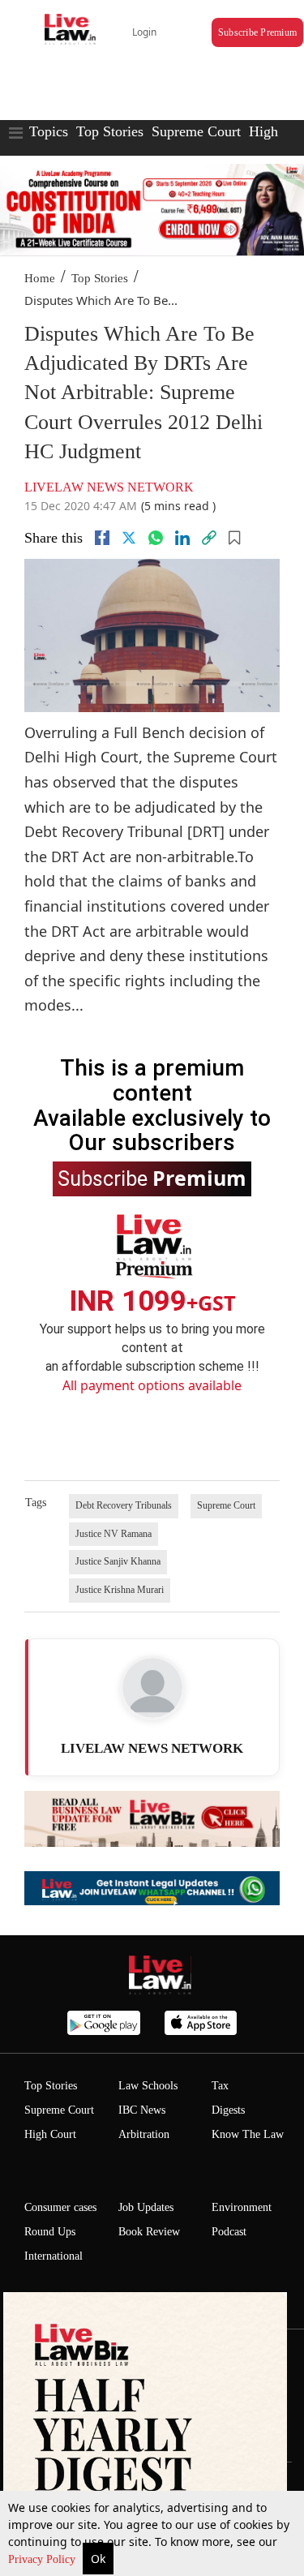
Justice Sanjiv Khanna (118, 1561)
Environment (242, 2207)
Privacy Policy (43, 2559)
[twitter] (129, 538)
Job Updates (146, 2207)
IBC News (142, 2110)
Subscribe (152, 1178)
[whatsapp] (156, 538)
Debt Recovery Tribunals (124, 1505)
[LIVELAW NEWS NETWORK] (152, 1688)
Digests (228, 2110)
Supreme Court (196, 131)
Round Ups (50, 2232)
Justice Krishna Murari (120, 1590)
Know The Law (248, 2134)
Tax (220, 2086)
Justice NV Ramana (113, 1534)
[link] (209, 538)
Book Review (149, 2232)
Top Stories (110, 131)
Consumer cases (60, 2207)
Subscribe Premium (257, 32)
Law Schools (148, 2086)
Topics (49, 131)
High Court (50, 2134)
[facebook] (102, 538)
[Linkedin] (182, 538)
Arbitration (144, 2134)
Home (40, 278)
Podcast (229, 2232)
